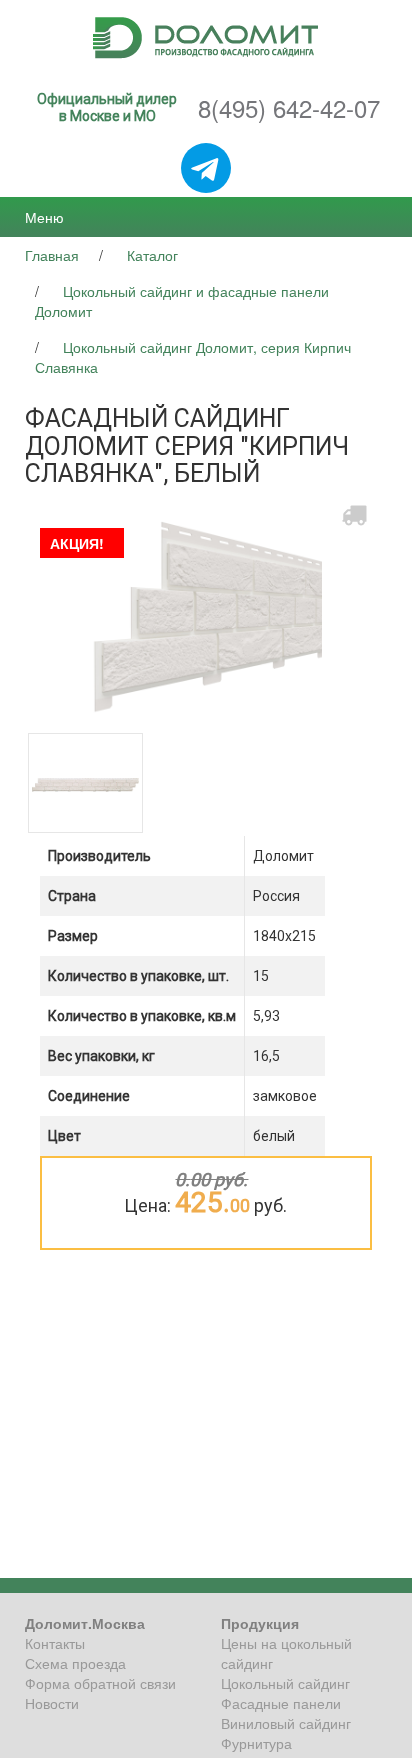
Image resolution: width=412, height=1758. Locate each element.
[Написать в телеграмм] (206, 170)
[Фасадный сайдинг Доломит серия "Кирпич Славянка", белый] (206, 611)
